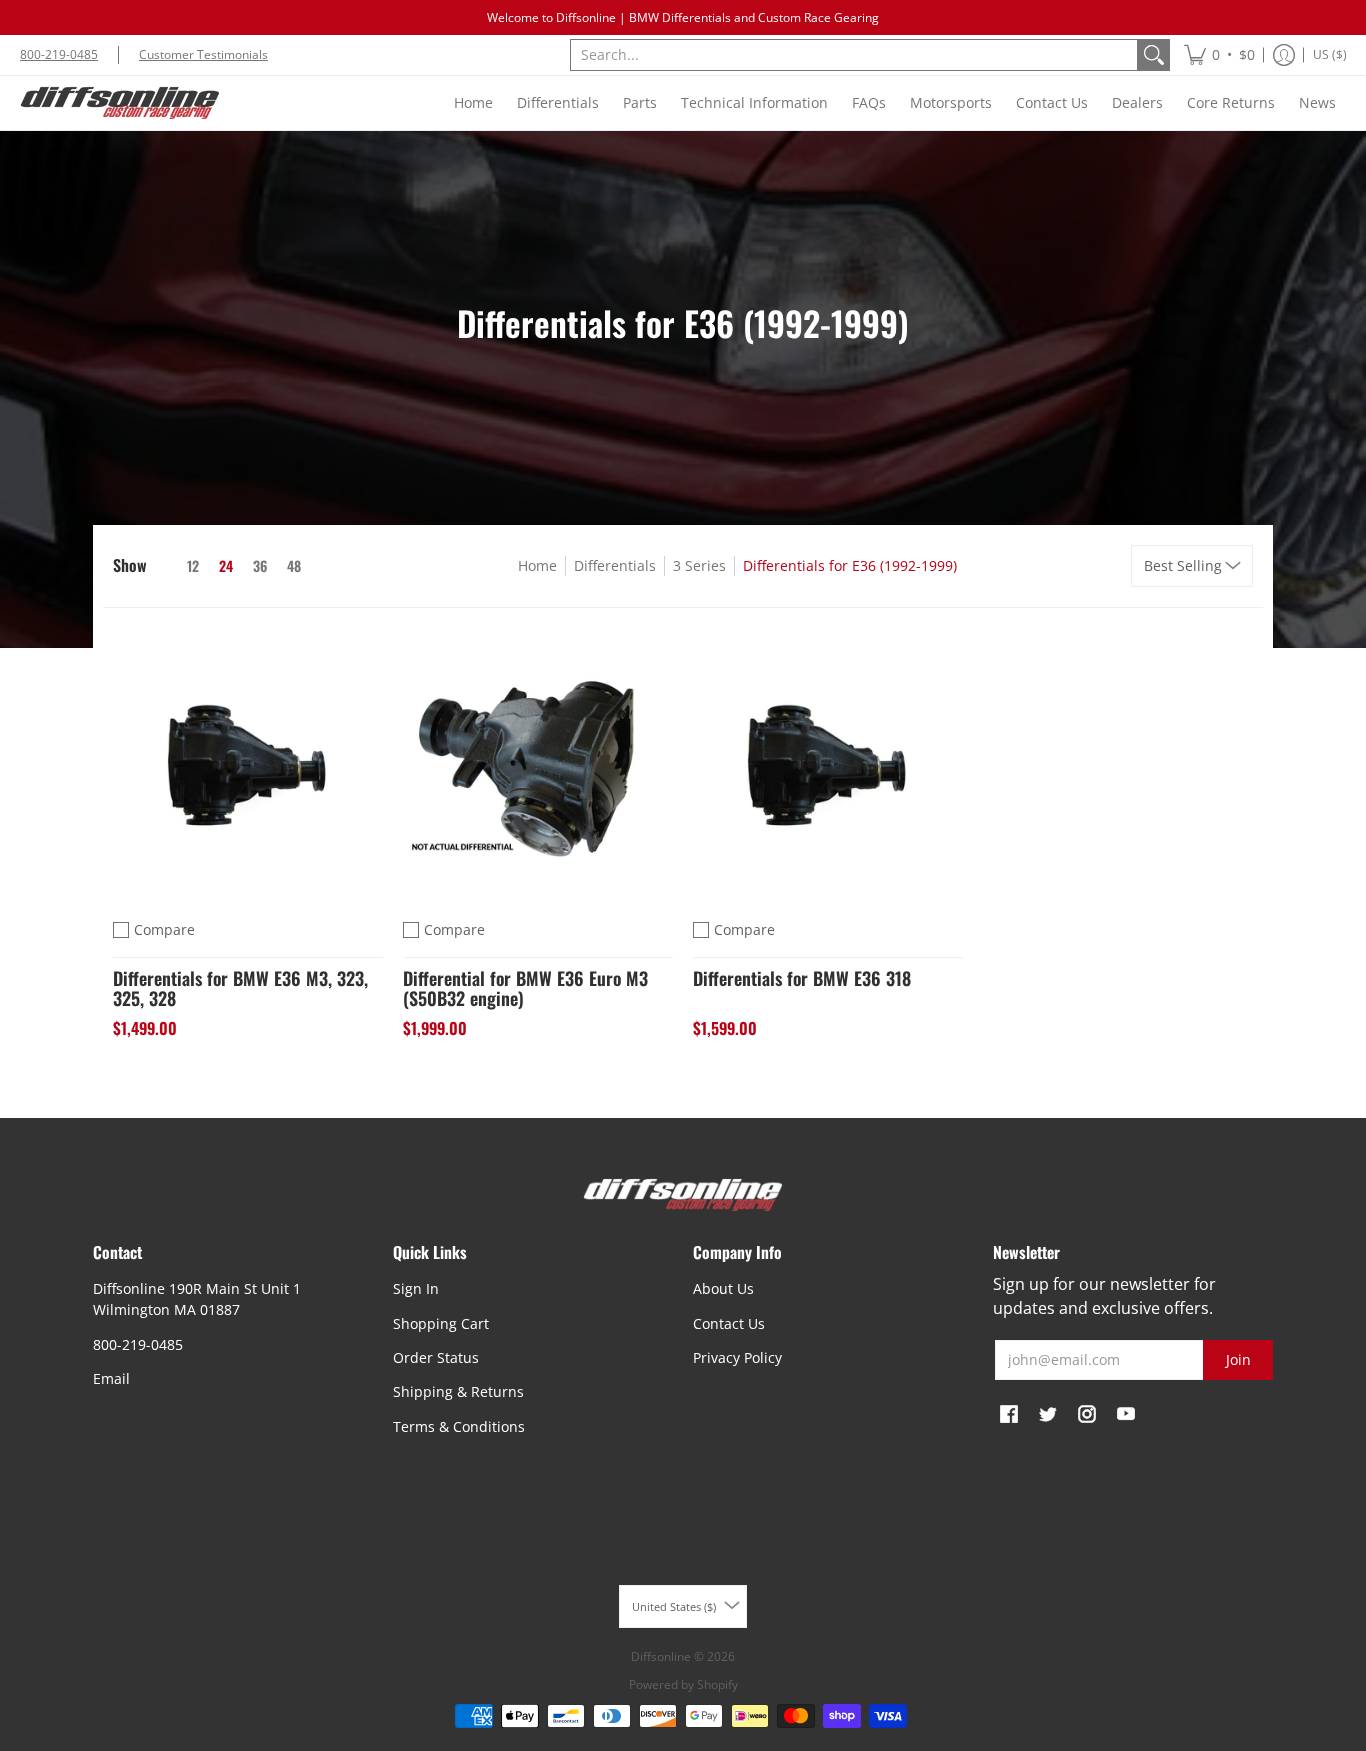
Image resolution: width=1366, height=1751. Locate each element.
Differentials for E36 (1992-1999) (850, 565)
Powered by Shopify (683, 1684)
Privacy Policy (737, 1357)
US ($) (1330, 54)
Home (537, 565)
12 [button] (193, 565)
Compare (164, 929)
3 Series (699, 565)
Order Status (436, 1357)
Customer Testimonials (203, 54)
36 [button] (260, 565)
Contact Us (729, 1323)
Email (111, 1378)
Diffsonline (661, 1656)
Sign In (416, 1288)
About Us (723, 1288)
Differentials (615, 565)
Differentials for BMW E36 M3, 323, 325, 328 (240, 988)
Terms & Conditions (459, 1426)
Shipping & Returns (458, 1391)
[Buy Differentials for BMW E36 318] (828, 763)
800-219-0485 (59, 54)
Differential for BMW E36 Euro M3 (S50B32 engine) (525, 988)
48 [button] (294, 565)
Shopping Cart (441, 1323)
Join (1238, 1359)
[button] (1219, 55)
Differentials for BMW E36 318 (802, 978)
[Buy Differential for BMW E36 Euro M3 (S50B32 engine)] (538, 763)
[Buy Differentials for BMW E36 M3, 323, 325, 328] (248, 763)
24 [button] (226, 565)
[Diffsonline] (120, 103)
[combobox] (854, 55)
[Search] (1154, 55)
